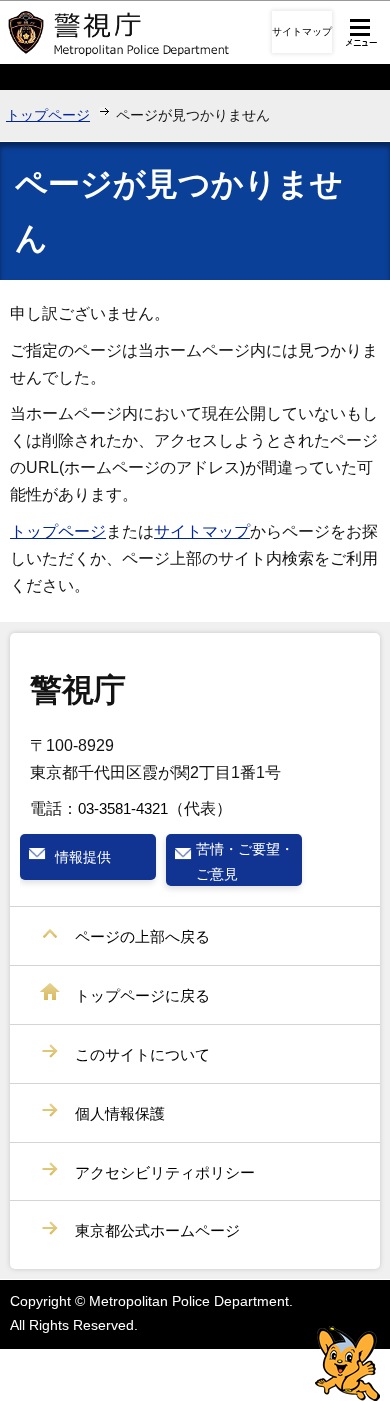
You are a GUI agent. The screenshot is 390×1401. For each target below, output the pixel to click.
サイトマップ (302, 31)
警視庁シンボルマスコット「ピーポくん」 (347, 1363)
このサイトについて (142, 1054)
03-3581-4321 (123, 808)
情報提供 (83, 857)
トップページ (48, 115)
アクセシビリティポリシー (165, 1172)
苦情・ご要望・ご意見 (245, 861)
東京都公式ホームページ (157, 1230)
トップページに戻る (142, 995)
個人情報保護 (120, 1113)
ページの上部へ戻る (142, 936)
